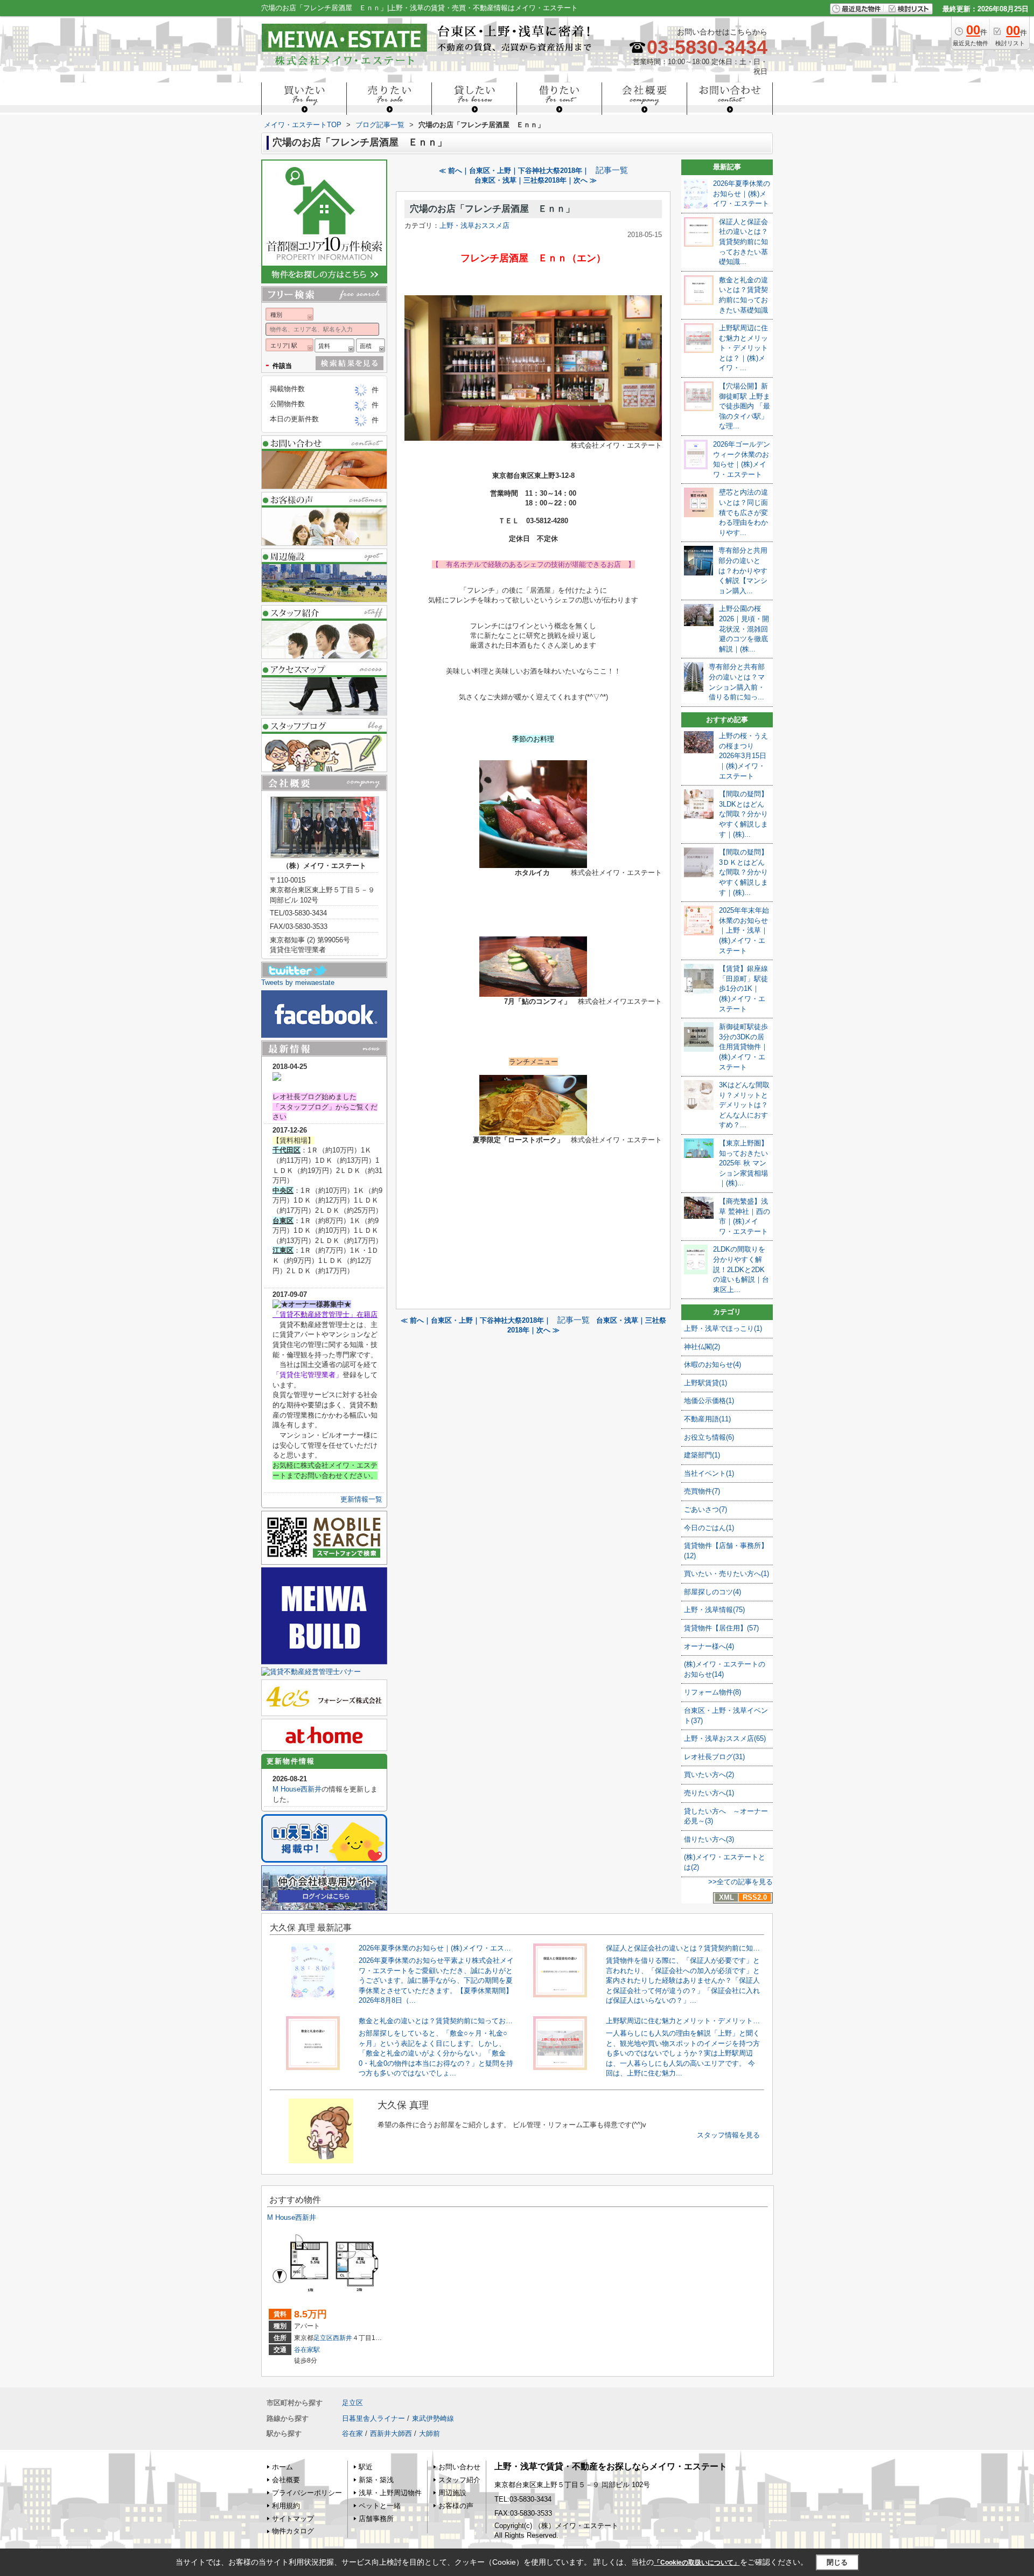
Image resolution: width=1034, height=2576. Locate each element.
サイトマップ (293, 2519)
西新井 (343, 2338)
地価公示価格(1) (709, 1401)
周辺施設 (452, 2493)
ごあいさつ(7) (705, 1509)
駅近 (366, 2467)
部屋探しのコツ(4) (712, 1592)
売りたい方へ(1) (709, 1793)
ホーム (282, 2467)
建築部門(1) (702, 1455)
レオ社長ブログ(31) (714, 1757)
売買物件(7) (702, 1491)
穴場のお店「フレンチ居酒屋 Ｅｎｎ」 (492, 209)
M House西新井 (297, 1789)
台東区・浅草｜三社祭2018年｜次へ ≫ (536, 180)
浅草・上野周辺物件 (390, 2493)
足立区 (323, 2338)
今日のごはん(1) (709, 1528)
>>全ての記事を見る (740, 1882)
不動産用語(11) (707, 1419)
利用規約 (286, 2506)
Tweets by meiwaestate (298, 983)
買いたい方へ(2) (709, 1775)
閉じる (837, 2562)
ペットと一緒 (380, 2506)
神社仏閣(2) (702, 1347)
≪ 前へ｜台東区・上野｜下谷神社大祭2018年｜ (514, 171)
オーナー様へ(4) (709, 1646)
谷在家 (352, 2433)
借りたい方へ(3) (709, 1839)
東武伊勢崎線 (433, 2418)
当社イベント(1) (709, 1473)
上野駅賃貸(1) (705, 1383)
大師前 (429, 2433)
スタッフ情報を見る (728, 2135)
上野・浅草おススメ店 (474, 225)
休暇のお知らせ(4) (712, 1365)
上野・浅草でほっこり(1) (723, 1328)
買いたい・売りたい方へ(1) (726, 1574)
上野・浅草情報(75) (714, 1610)
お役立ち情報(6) (709, 1437)
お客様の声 (456, 2506)
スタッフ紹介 (459, 2480)
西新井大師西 (391, 2433)
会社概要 (286, 2480)
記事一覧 (612, 170)
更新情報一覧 (361, 1499)
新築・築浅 (376, 2480)
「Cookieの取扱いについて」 (697, 2563)
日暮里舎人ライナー (373, 2418)
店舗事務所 (376, 2519)
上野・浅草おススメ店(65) (725, 1738)
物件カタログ (293, 2531)
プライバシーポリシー (307, 2493)
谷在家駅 (307, 2350)
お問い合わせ (459, 2467)
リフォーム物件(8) (712, 1692)
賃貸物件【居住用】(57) (721, 1628)
